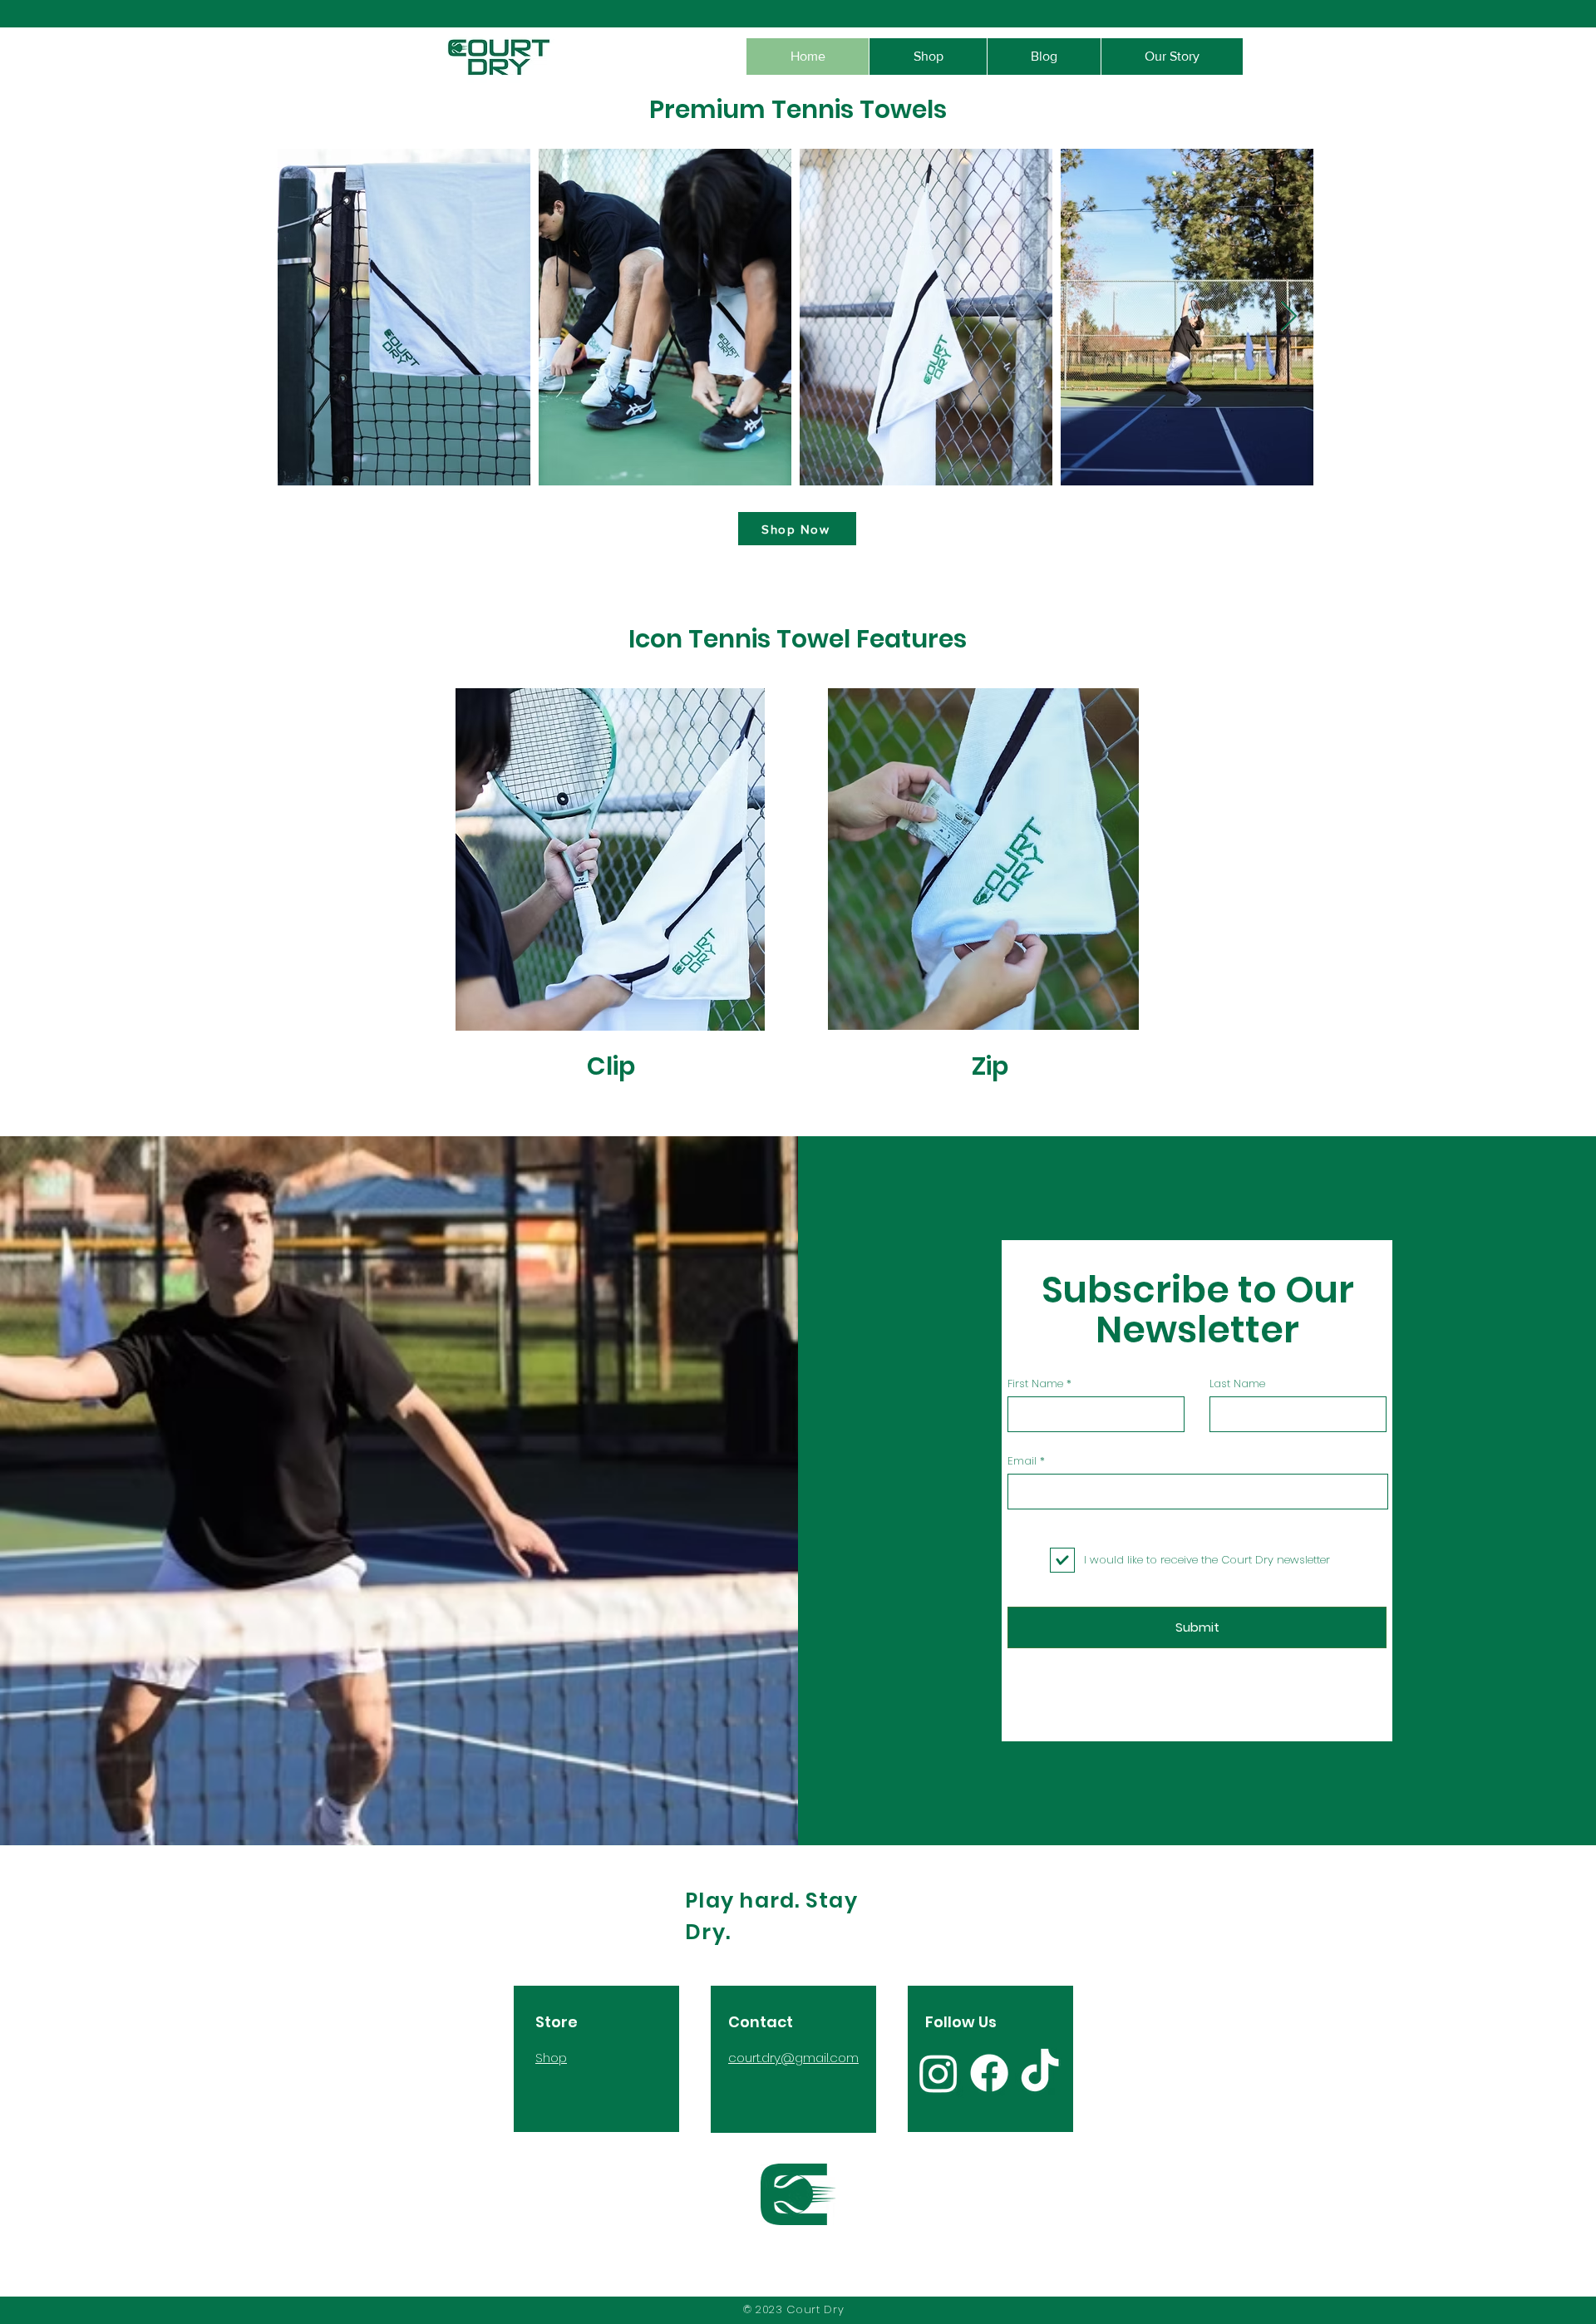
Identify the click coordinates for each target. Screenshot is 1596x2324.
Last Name (1237, 1384)
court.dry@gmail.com (793, 2058)
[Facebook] (989, 2073)
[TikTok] (1040, 2073)
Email (1022, 1461)
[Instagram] (938, 2073)
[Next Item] (1289, 317)
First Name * (1039, 1384)
